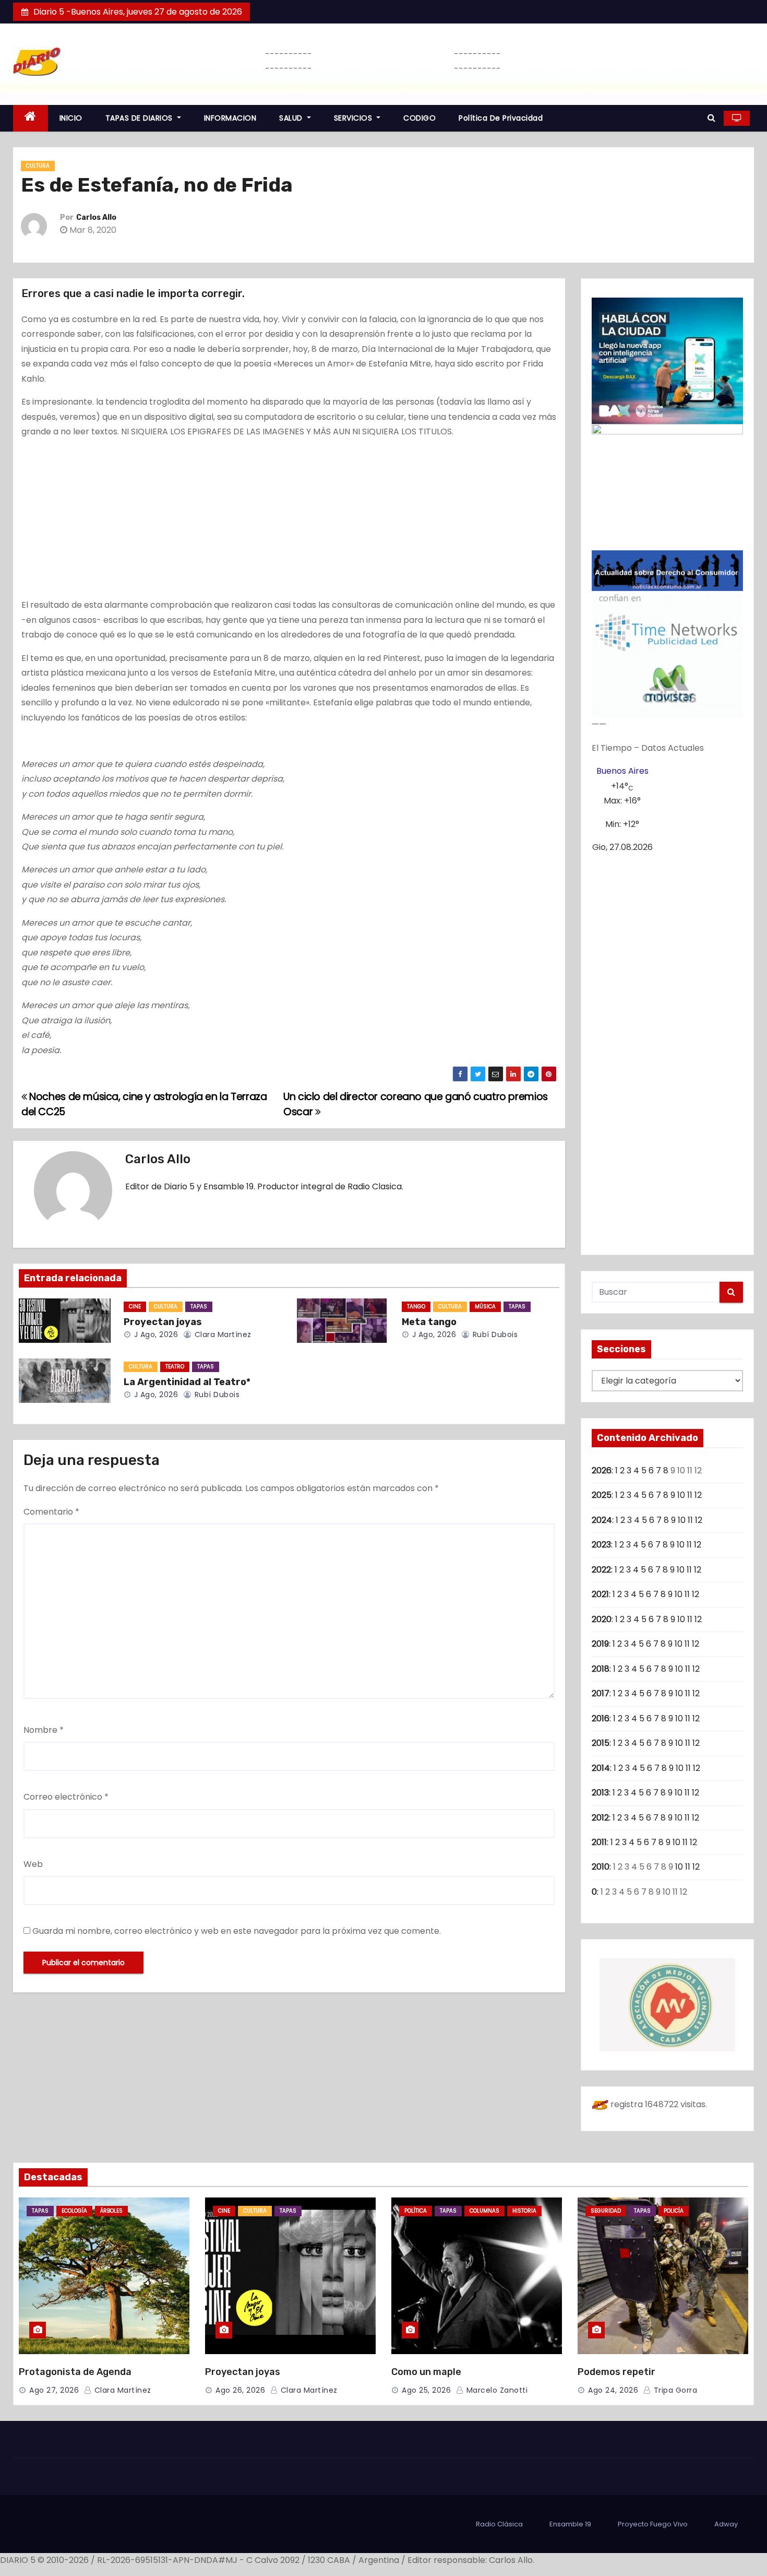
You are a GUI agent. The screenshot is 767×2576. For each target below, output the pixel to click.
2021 (600, 1594)
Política (416, 2211)
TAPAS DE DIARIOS (140, 118)
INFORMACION (230, 118)
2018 (601, 1669)
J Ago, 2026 (155, 1334)
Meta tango (429, 1322)
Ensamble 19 (570, 2524)
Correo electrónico (66, 1797)
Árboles (111, 2211)
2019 (600, 1644)
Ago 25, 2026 (426, 2390)
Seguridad (606, 2211)
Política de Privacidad (501, 118)
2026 (602, 1470)
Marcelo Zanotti (496, 2390)
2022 (601, 1570)
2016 (601, 1718)
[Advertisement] (289, 521)
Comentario (51, 1512)
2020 (602, 1619)
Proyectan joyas (163, 1322)
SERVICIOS (354, 118)
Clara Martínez (222, 1334)
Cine (135, 1307)
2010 (601, 1867)
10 (681, 1495)
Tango (416, 1307)
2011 (599, 1842)
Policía (674, 2211)
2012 (600, 1818)
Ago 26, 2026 (240, 2390)
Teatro (175, 1367)
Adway (726, 2524)
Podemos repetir (616, 2372)
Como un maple (426, 2372)
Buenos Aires (622, 771)
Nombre (44, 1730)
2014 (601, 1768)
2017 (601, 1693)
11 (690, 1495)
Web (33, 1864)
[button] (711, 118)
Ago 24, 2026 (613, 2390)
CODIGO (420, 118)
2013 (600, 1793)
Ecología (74, 2211)
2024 (602, 1520)
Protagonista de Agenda (75, 2372)
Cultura (38, 166)
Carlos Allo (96, 217)
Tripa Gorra (674, 2390)
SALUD (292, 118)
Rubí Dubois (494, 1334)
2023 (601, 1545)
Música (485, 1307)
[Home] (31, 118)
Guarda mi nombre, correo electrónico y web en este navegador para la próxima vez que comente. (237, 1931)
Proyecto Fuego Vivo (653, 2524)
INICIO (71, 118)
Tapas (199, 1307)
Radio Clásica (499, 2524)
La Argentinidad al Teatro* (187, 1382)
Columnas (484, 2211)
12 (698, 1495)
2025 (602, 1495)
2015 (601, 1743)
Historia (524, 2211)
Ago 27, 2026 (54, 2390)
